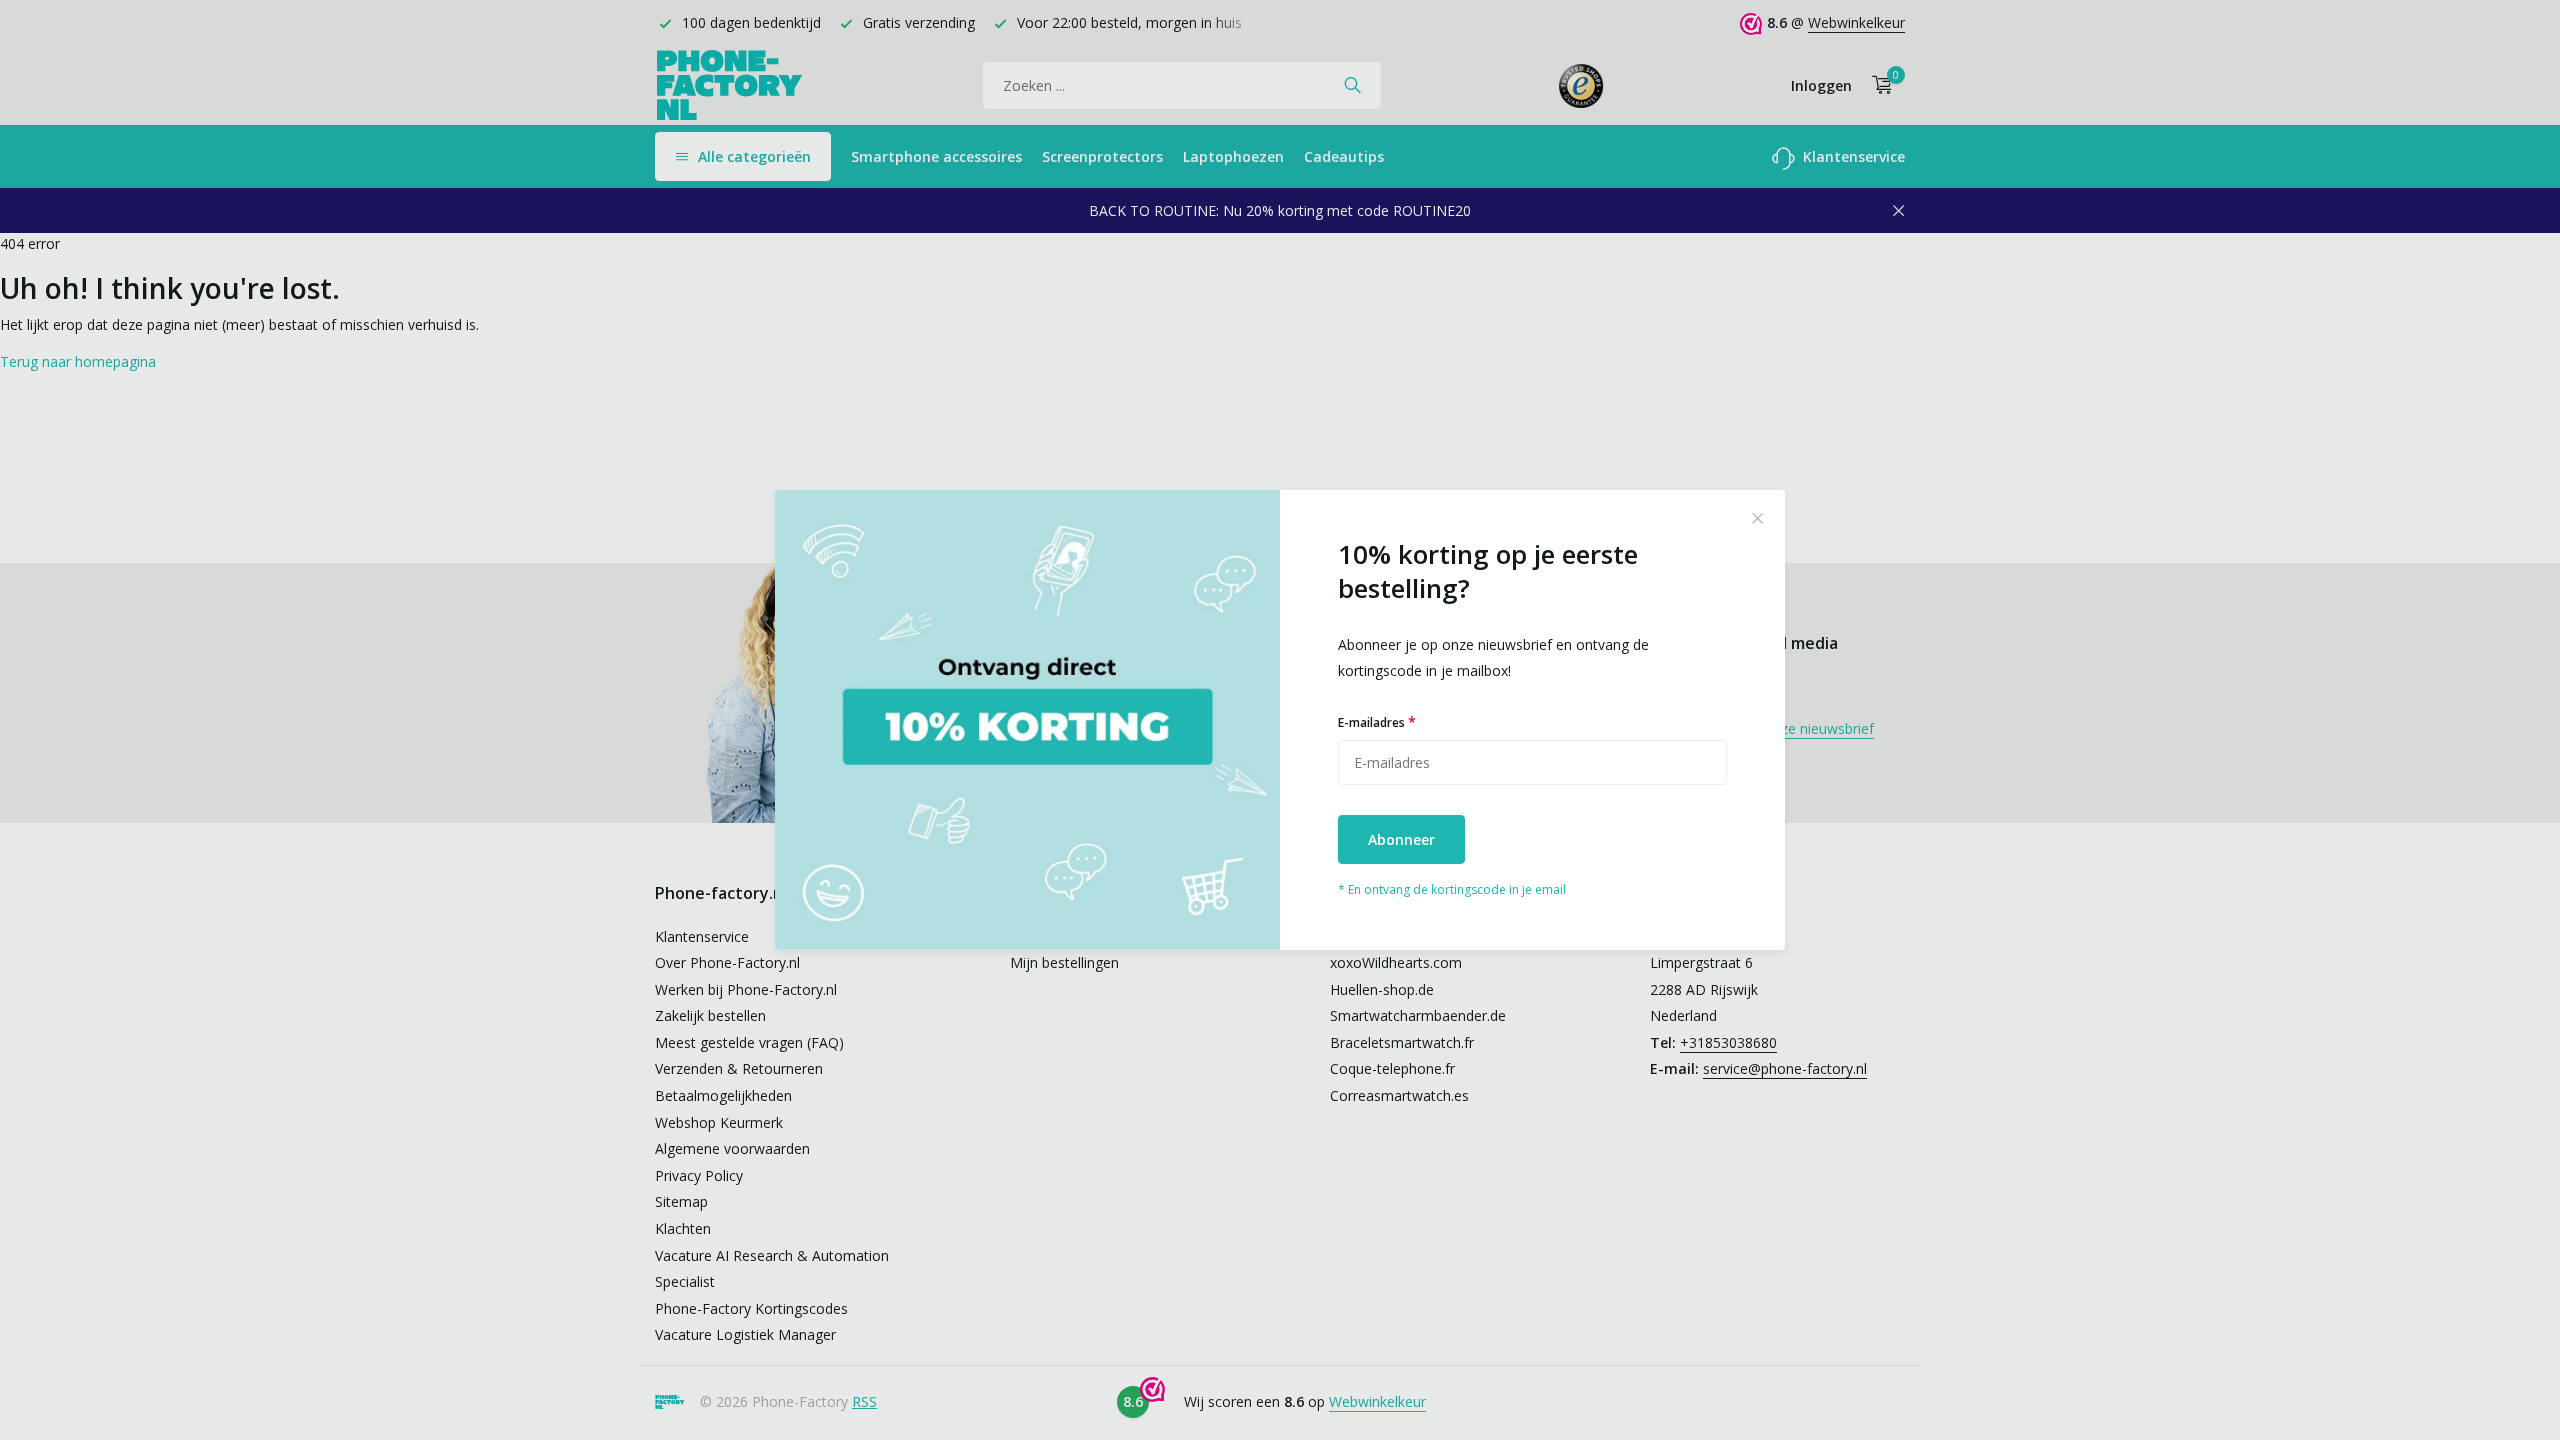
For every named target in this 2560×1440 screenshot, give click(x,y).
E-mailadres (1377, 721)
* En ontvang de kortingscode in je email (1452, 889)
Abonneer (1401, 839)
